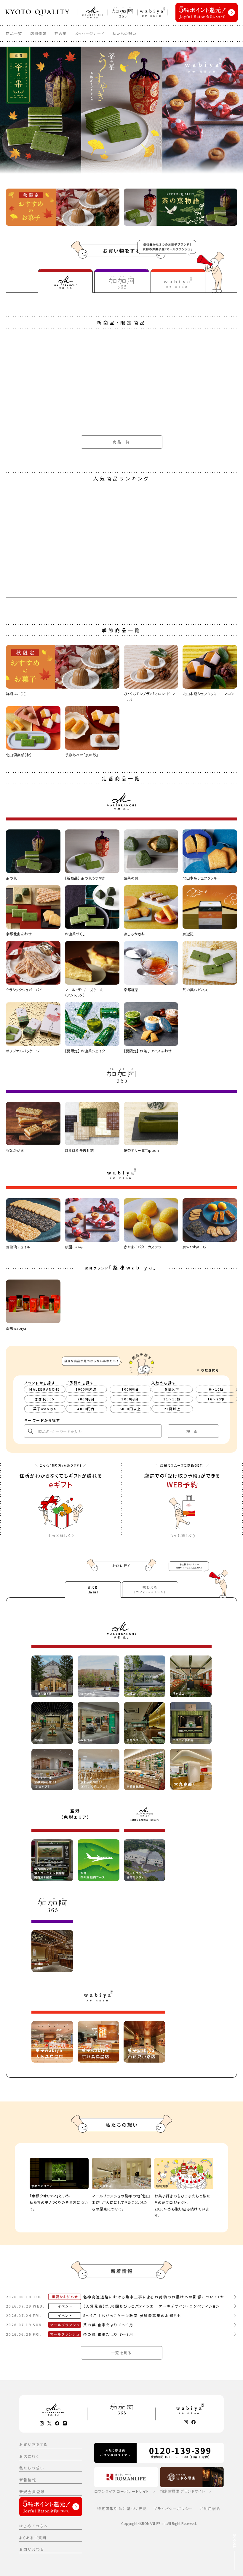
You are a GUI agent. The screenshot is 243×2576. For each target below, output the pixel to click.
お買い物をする (34, 2444)
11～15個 (172, 1399)
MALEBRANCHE (45, 1389)
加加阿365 (45, 1399)
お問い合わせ (32, 2549)
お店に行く (29, 2456)
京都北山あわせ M (20, 1533)
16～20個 (216, 1399)
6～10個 (216, 1389)
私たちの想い (124, 33)
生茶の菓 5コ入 (17, 2233)
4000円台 (86, 1409)
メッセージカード (90, 33)
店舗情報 (38, 33)
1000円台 (130, 1389)
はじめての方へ (34, 2526)
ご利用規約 (210, 2508)
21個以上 (172, 1409)
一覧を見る (121, 2353)
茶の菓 (61, 33)
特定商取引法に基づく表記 (122, 2508)
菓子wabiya (45, 1409)
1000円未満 (86, 1389)
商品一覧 (14, 33)
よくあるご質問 (33, 2538)
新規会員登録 (32, 2492)
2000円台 (86, 1399)
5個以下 (172, 1389)
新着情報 (28, 2480)
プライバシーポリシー (173, 2508)
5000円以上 (130, 1409)
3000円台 (130, 1399)
